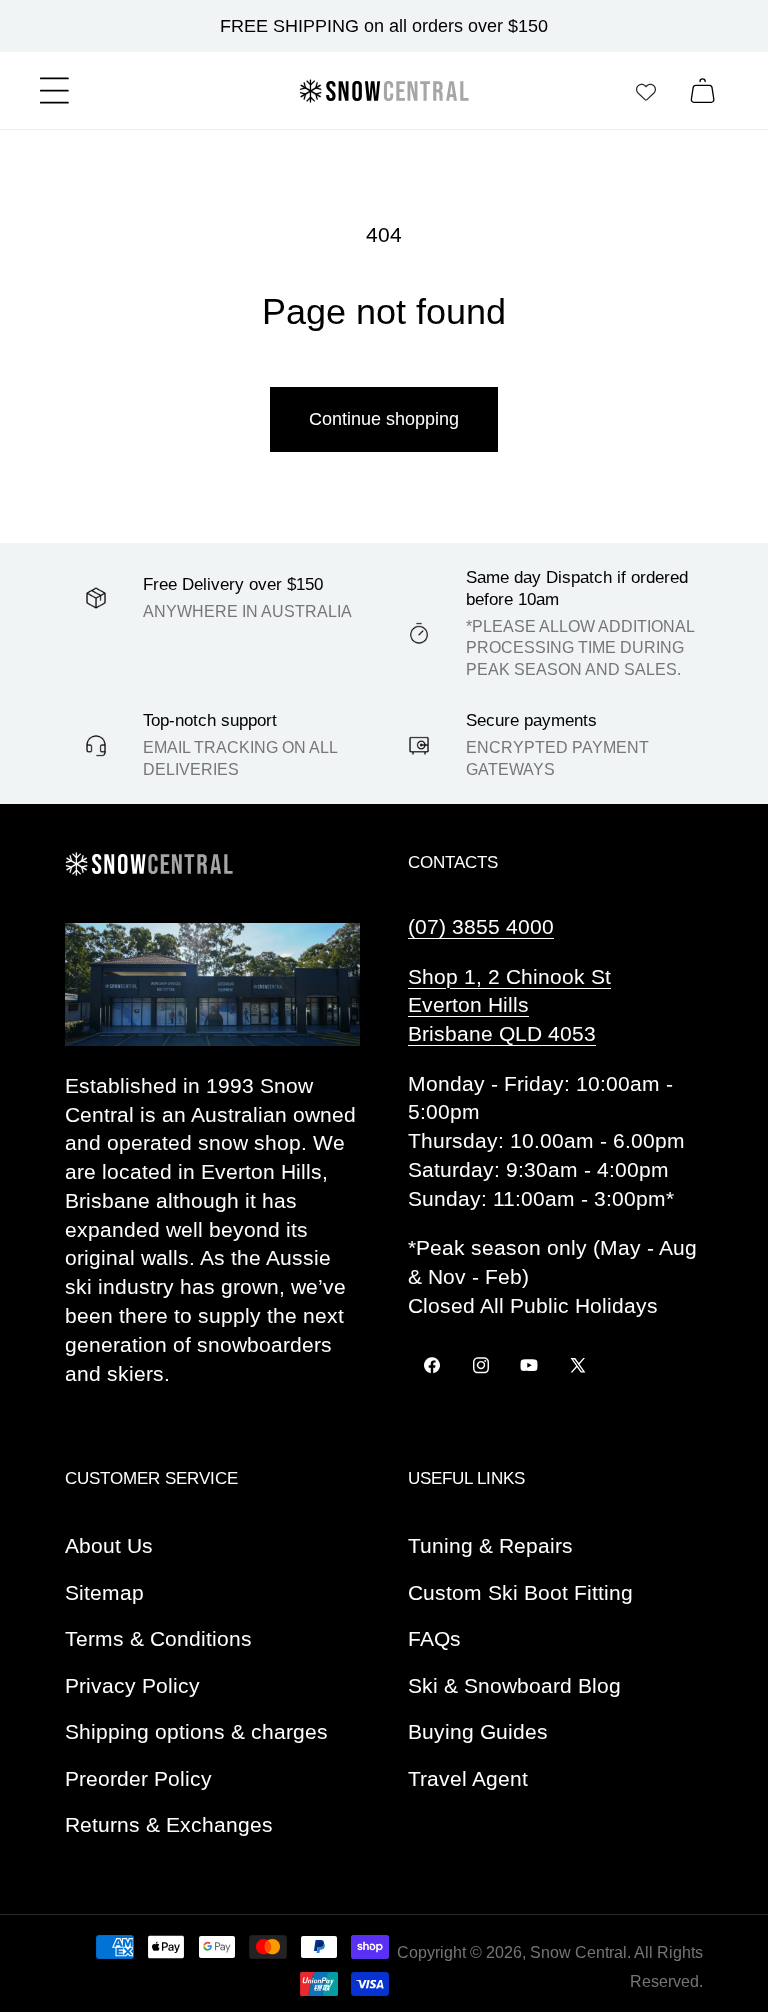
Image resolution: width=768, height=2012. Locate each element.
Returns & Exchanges (169, 1824)
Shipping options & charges (196, 1731)
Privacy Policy (132, 1685)
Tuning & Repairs (490, 1545)
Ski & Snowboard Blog (514, 1685)
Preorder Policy (138, 1778)
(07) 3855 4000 (481, 926)
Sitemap (104, 1592)
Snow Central (578, 1952)
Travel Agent (468, 1778)
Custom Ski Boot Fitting (520, 1592)
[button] (54, 90)
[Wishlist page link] (646, 91)
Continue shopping (384, 419)
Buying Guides (478, 1731)
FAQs (434, 1638)
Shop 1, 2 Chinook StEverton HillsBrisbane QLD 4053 (509, 1005)
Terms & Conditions (158, 1638)
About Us (109, 1545)
